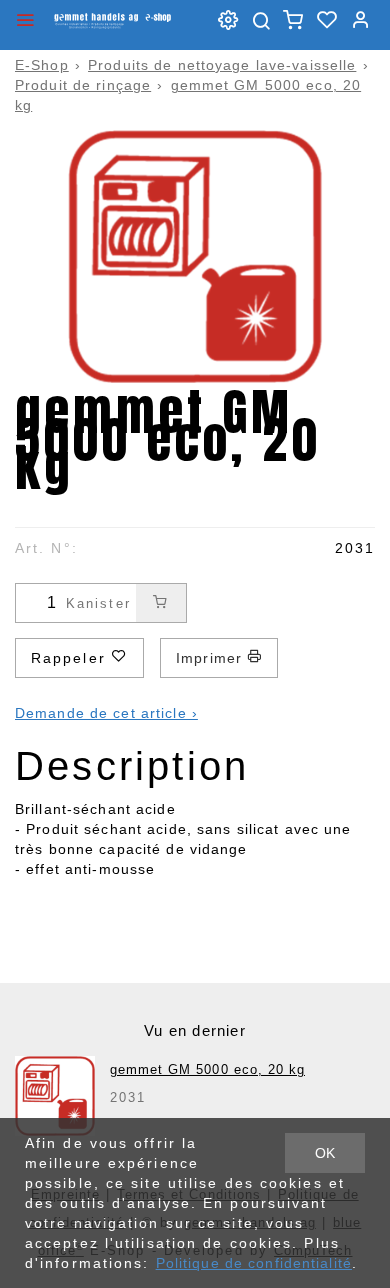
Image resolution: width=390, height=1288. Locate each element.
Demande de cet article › (106, 713)
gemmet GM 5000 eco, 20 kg (207, 1069)
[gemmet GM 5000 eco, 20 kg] (55, 1096)
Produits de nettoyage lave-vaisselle (222, 65)
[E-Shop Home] (112, 20)
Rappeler (71, 658)
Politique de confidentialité (254, 1263)
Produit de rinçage (83, 85)
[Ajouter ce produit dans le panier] (161, 603)
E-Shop (42, 65)
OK (325, 1153)
